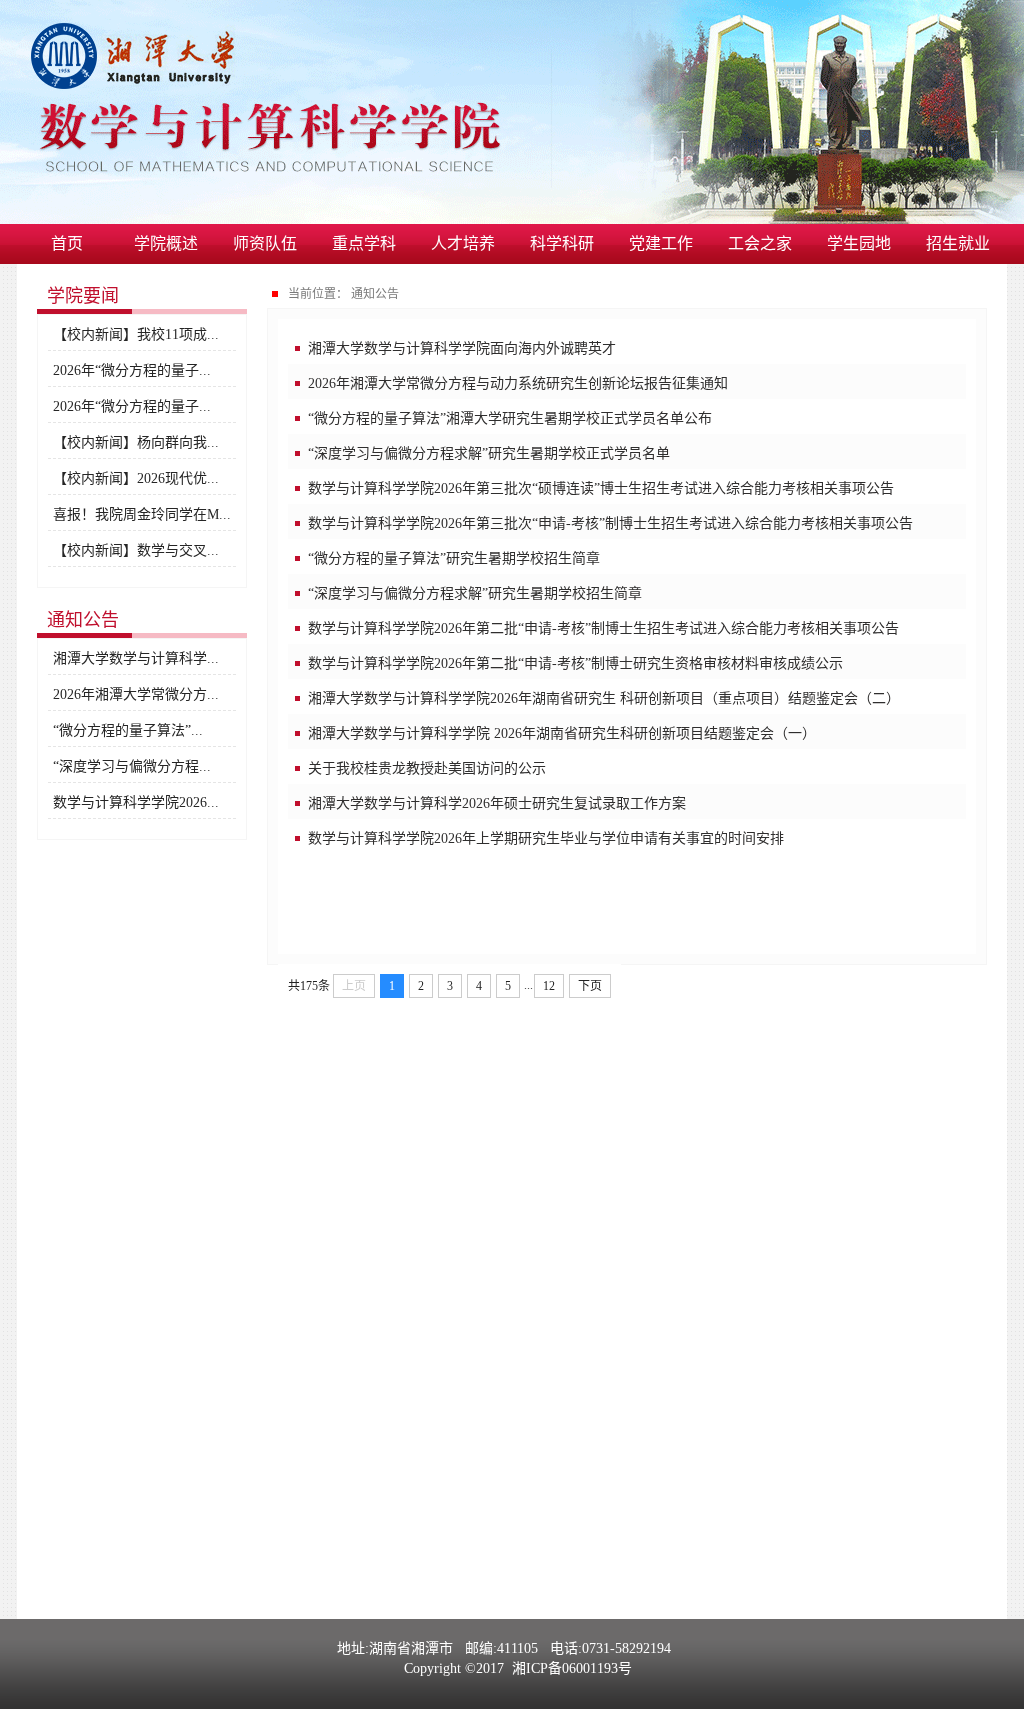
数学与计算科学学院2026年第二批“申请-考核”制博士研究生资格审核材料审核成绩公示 (575, 663)
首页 (67, 243)
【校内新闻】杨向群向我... (136, 442)
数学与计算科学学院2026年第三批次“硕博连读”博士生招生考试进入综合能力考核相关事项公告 (601, 488)
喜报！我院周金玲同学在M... (142, 514)
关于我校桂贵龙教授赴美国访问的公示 (427, 768)
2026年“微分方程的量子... (132, 370)
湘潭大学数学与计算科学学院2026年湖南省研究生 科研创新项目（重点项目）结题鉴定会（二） (604, 698)
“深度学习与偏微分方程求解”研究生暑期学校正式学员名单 (489, 453)
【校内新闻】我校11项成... (136, 334)
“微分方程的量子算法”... (128, 730)
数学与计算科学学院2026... (136, 802)
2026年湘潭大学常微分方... (136, 694)
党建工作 (661, 243)
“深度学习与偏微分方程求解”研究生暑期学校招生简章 (475, 593)
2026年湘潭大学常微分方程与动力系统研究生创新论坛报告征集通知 (518, 383)
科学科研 (562, 243)
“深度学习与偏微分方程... (132, 766)
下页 (590, 986)
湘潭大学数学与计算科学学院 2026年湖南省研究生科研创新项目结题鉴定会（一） (562, 733)
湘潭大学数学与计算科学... (136, 658)
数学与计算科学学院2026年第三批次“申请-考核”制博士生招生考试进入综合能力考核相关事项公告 (610, 523)
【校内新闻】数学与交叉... (136, 550)
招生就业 (958, 243)
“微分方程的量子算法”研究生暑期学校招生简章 (454, 558)
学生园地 (859, 243)
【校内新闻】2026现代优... (136, 478)
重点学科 (364, 243)
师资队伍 (265, 243)
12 (549, 986)
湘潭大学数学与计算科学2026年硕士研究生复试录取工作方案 (497, 803)
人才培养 (463, 243)
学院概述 (166, 243)
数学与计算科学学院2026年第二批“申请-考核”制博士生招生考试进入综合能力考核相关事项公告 (603, 628)
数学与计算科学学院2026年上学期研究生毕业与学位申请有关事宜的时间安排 (546, 838)
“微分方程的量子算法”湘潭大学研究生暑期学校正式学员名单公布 (510, 418)
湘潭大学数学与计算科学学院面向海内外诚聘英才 (462, 348)
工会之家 (760, 243)
